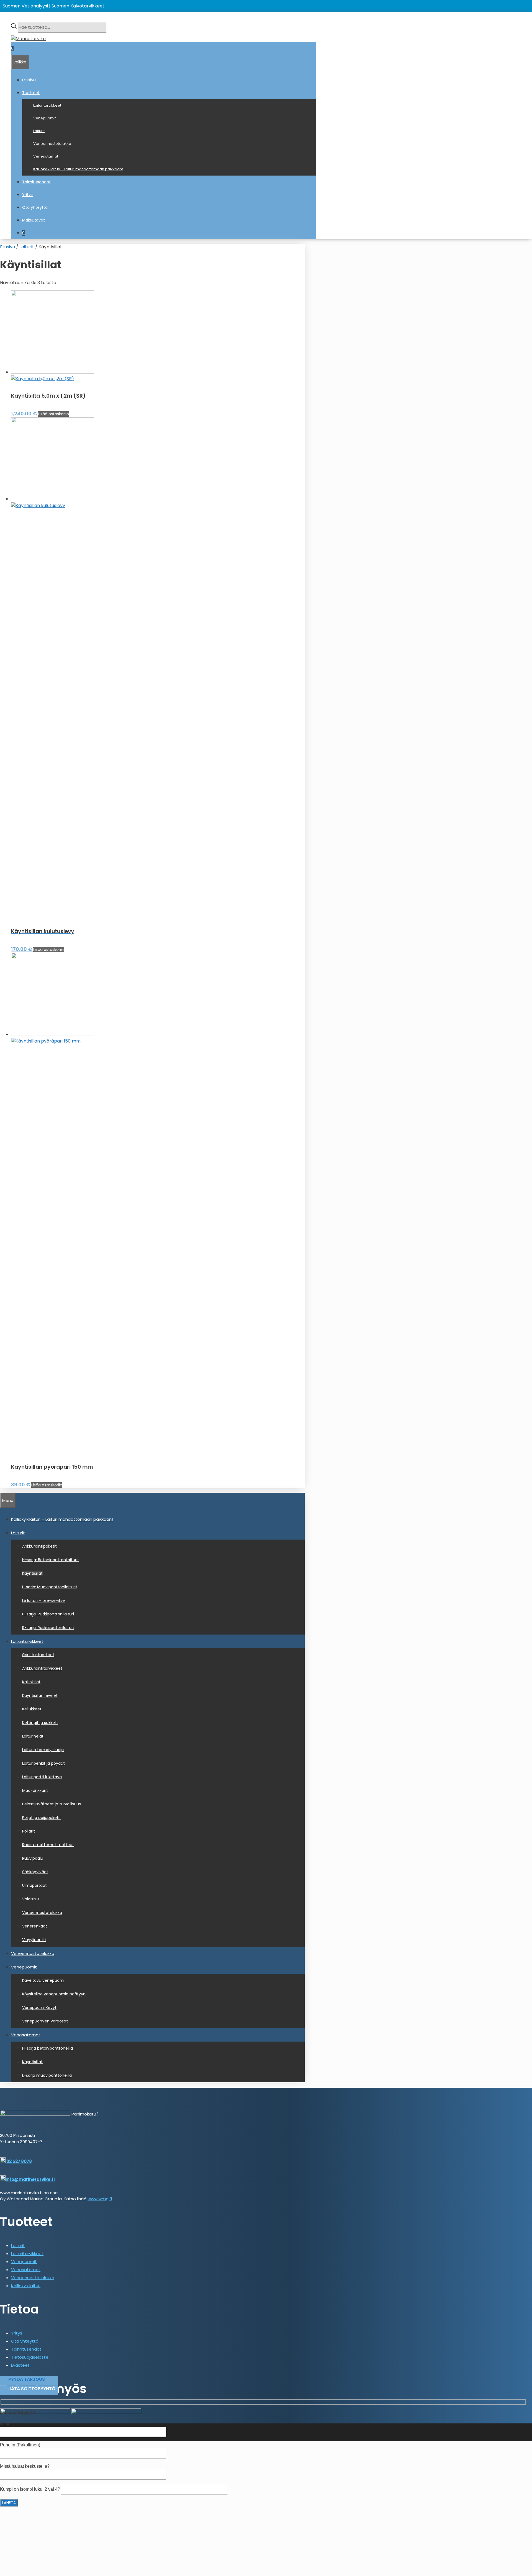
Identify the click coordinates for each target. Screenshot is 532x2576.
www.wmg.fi (100, 2199)
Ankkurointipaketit (39, 1546)
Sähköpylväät (35, 1872)
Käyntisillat (32, 1573)
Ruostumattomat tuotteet (48, 1845)
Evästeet (20, 2365)
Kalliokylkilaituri (26, 2286)
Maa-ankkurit (35, 1790)
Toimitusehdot (36, 182)
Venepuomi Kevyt (39, 2008)
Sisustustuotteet (38, 1655)
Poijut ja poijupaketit (42, 1818)
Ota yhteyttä (35, 207)
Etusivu (29, 80)
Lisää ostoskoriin (53, 414)
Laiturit (39, 131)
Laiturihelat (33, 1736)
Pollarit (29, 1831)
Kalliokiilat (31, 1682)
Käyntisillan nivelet (40, 1695)
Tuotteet (31, 93)
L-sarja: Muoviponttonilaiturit (50, 1587)
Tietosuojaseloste (30, 2357)
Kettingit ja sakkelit (40, 1723)
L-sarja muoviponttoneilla (47, 2075)
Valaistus (31, 1899)
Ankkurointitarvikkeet (42, 1668)
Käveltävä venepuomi (43, 1980)
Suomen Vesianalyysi (25, 6)
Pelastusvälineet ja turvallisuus (52, 1804)
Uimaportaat (34, 1885)
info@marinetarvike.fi (30, 2179)
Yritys (27, 195)
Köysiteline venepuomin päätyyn (54, 1994)
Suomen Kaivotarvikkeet (78, 6)
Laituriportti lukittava (42, 1777)
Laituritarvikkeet (47, 105)
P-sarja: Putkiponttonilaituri (48, 1614)
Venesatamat (46, 156)
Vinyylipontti (34, 1940)
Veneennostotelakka (52, 144)
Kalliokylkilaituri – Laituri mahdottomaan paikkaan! (78, 169)
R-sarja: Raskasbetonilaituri (48, 1628)
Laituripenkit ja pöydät (44, 1763)
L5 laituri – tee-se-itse (44, 1600)
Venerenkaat (35, 1926)
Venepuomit (44, 118)
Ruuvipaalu (33, 1858)
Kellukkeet (32, 1709)
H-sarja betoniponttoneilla (48, 2048)
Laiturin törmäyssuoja (43, 1750)
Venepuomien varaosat (45, 2021)
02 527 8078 (19, 2161)
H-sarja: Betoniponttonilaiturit (51, 1560)
